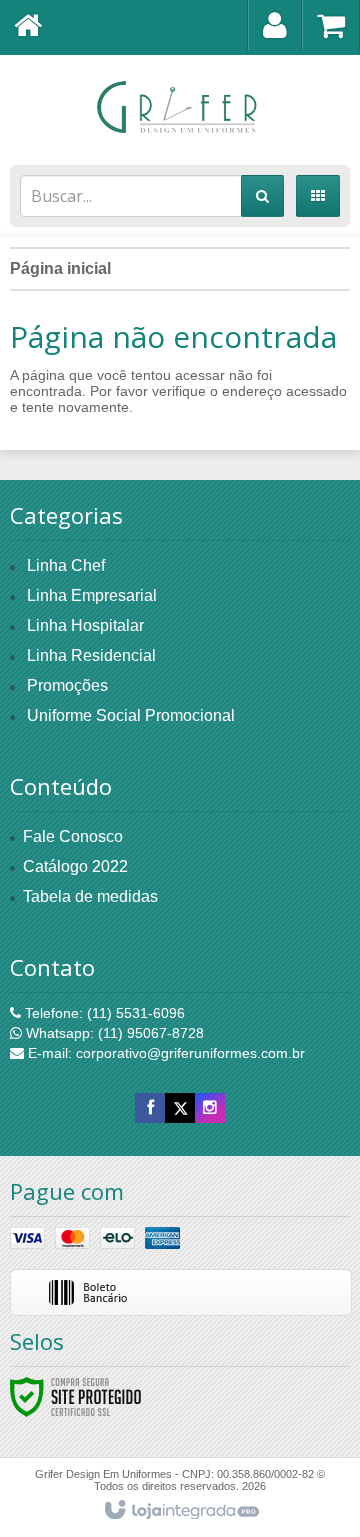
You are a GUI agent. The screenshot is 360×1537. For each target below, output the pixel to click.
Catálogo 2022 (75, 866)
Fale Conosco (73, 836)
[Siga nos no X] (180, 1108)
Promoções (67, 685)
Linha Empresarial (92, 595)
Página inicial (60, 268)
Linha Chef (66, 565)
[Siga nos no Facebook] (150, 1108)
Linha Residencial (91, 655)
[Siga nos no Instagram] (210, 1108)
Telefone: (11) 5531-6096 (103, 1013)
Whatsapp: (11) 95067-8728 (113, 1033)
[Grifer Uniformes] (180, 105)
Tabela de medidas (90, 896)
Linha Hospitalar (85, 625)
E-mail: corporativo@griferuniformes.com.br (164, 1053)
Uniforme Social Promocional (131, 715)
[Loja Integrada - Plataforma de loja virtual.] (180, 1511)
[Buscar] (262, 196)
